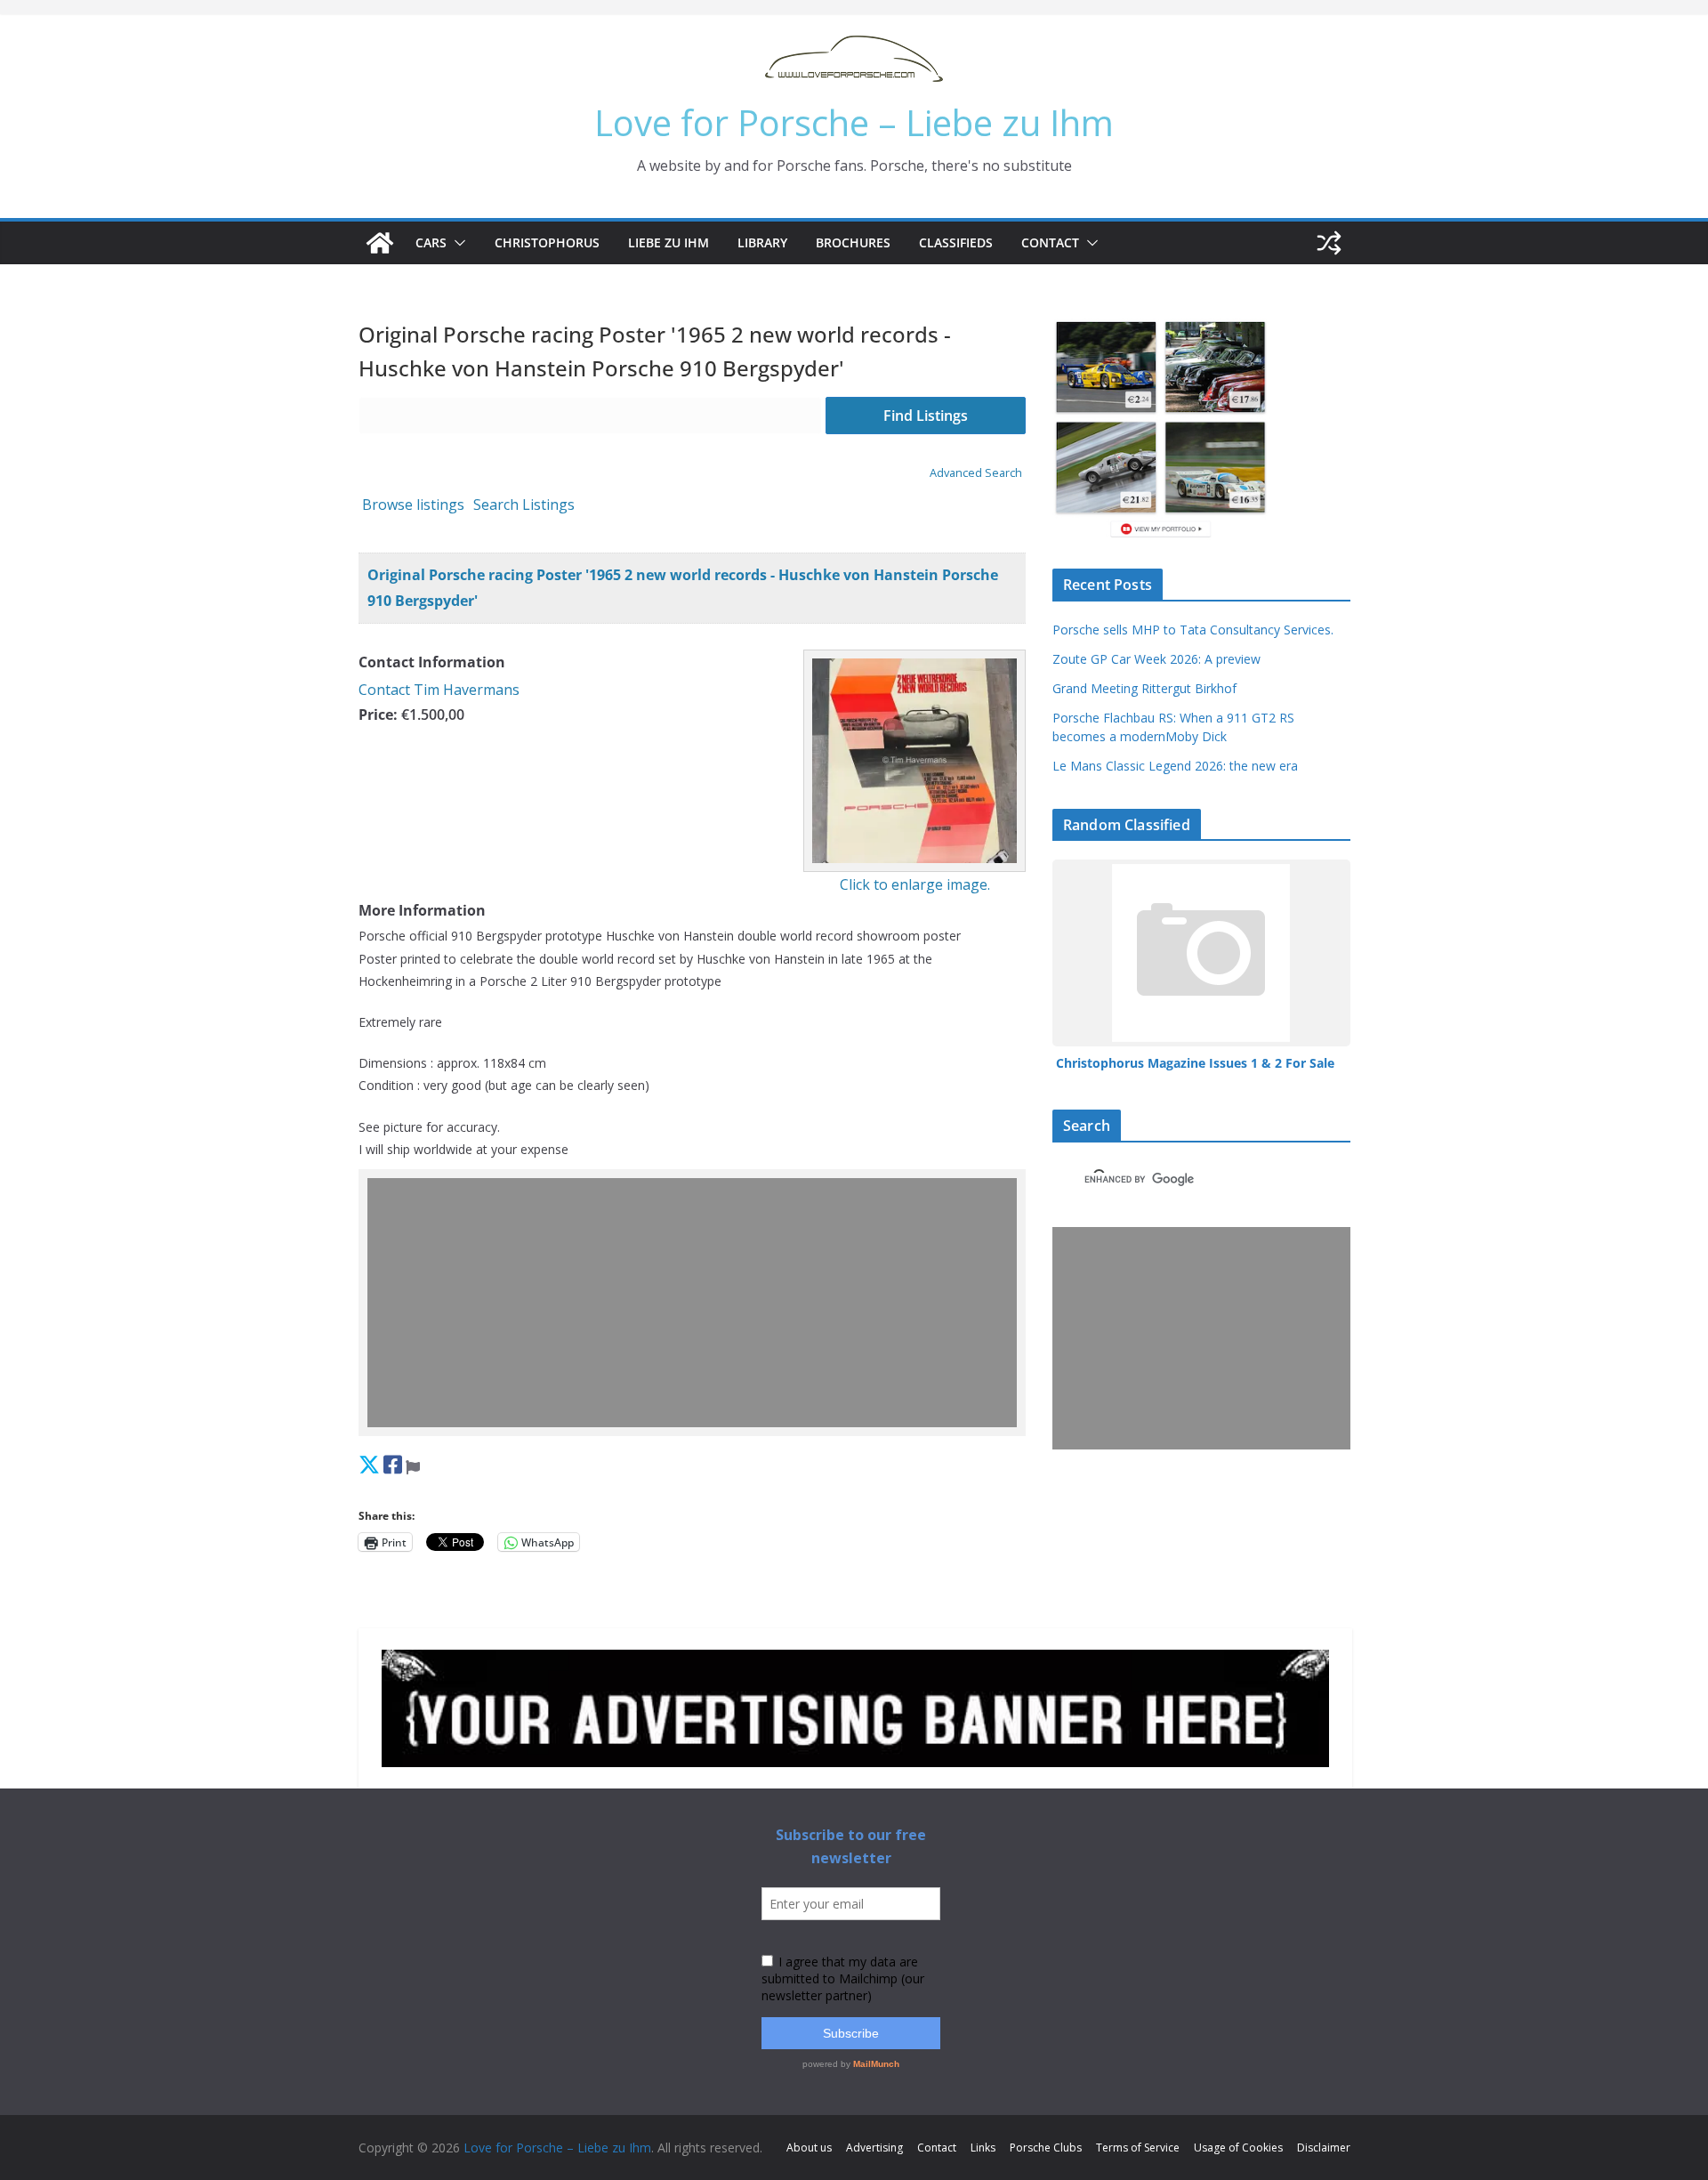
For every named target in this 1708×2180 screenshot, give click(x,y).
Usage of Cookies (1238, 2148)
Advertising (874, 2148)
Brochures (853, 242)
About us (809, 2148)
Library (762, 242)
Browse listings (413, 505)
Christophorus (547, 242)
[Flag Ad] (413, 1464)
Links (983, 2148)
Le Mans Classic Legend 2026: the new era (1175, 766)
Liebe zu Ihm (669, 242)
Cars (431, 242)
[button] (456, 243)
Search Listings (524, 505)
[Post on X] (369, 1464)
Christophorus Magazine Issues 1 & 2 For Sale (1195, 1063)
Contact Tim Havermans (439, 690)
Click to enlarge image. (915, 884)
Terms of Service (1138, 2148)
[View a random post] (1329, 243)
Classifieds (956, 242)
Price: (378, 715)
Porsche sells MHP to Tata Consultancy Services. (1193, 630)
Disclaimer (1324, 2148)
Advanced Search (976, 472)
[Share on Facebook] (393, 1464)
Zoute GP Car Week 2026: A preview (1156, 659)
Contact (1050, 242)
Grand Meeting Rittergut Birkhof (1144, 688)
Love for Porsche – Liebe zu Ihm (854, 122)
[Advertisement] (697, 1303)
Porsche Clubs (1046, 2148)
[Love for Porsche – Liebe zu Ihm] (380, 243)
